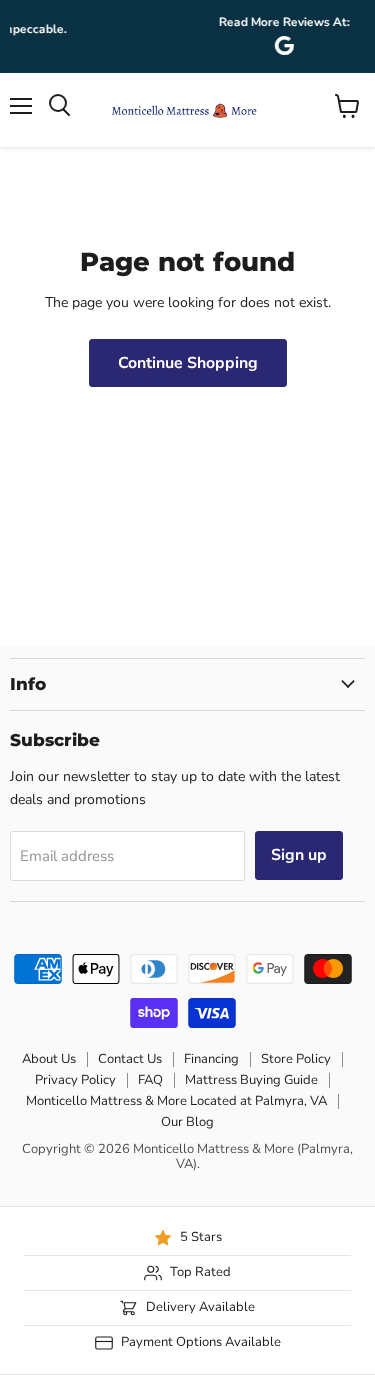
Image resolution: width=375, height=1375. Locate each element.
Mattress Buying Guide (251, 1080)
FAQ (150, 1080)
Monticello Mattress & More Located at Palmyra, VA (176, 1101)
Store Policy (296, 1059)
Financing (211, 1059)
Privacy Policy (75, 1080)
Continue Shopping (188, 363)
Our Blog (187, 1122)
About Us (49, 1059)
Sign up (299, 855)
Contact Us (130, 1059)
